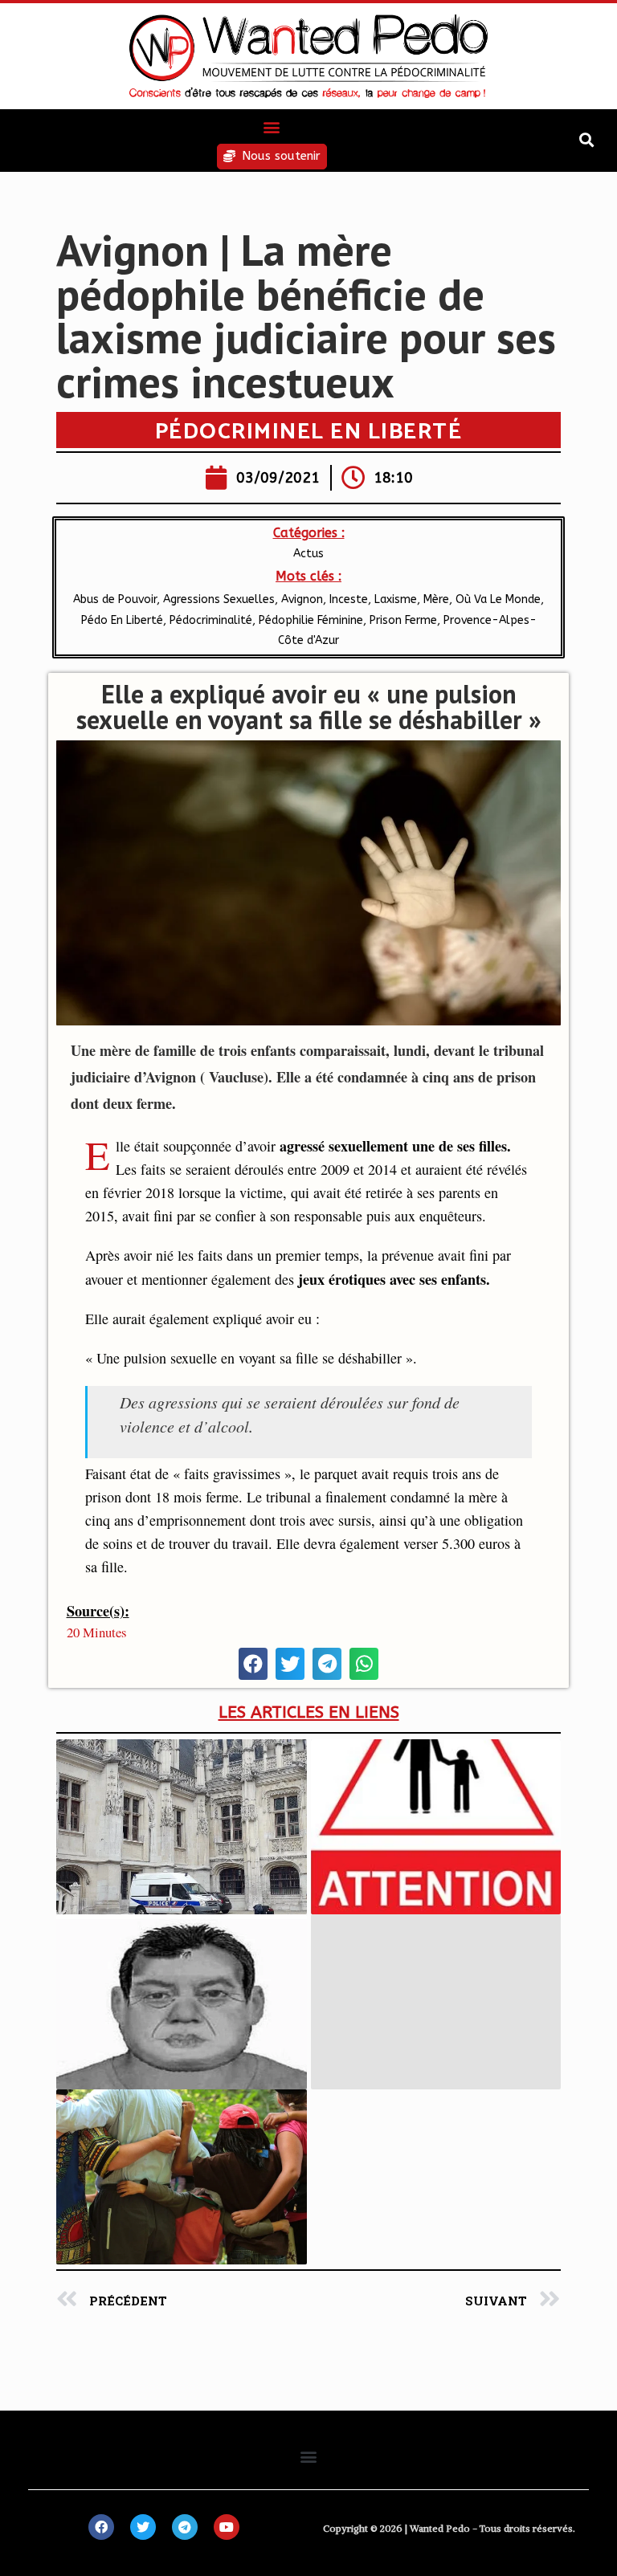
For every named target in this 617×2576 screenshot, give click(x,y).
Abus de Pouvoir (115, 599)
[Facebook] (101, 2527)
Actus (308, 554)
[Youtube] (227, 2527)
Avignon (302, 599)
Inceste (349, 599)
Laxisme (396, 599)
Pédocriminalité (211, 620)
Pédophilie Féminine (311, 620)
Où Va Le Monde (498, 599)
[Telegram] (185, 2527)
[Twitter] (143, 2527)
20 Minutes (97, 1632)
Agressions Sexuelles (219, 599)
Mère (436, 599)
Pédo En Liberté (122, 620)
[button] (272, 126)
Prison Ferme (403, 620)
